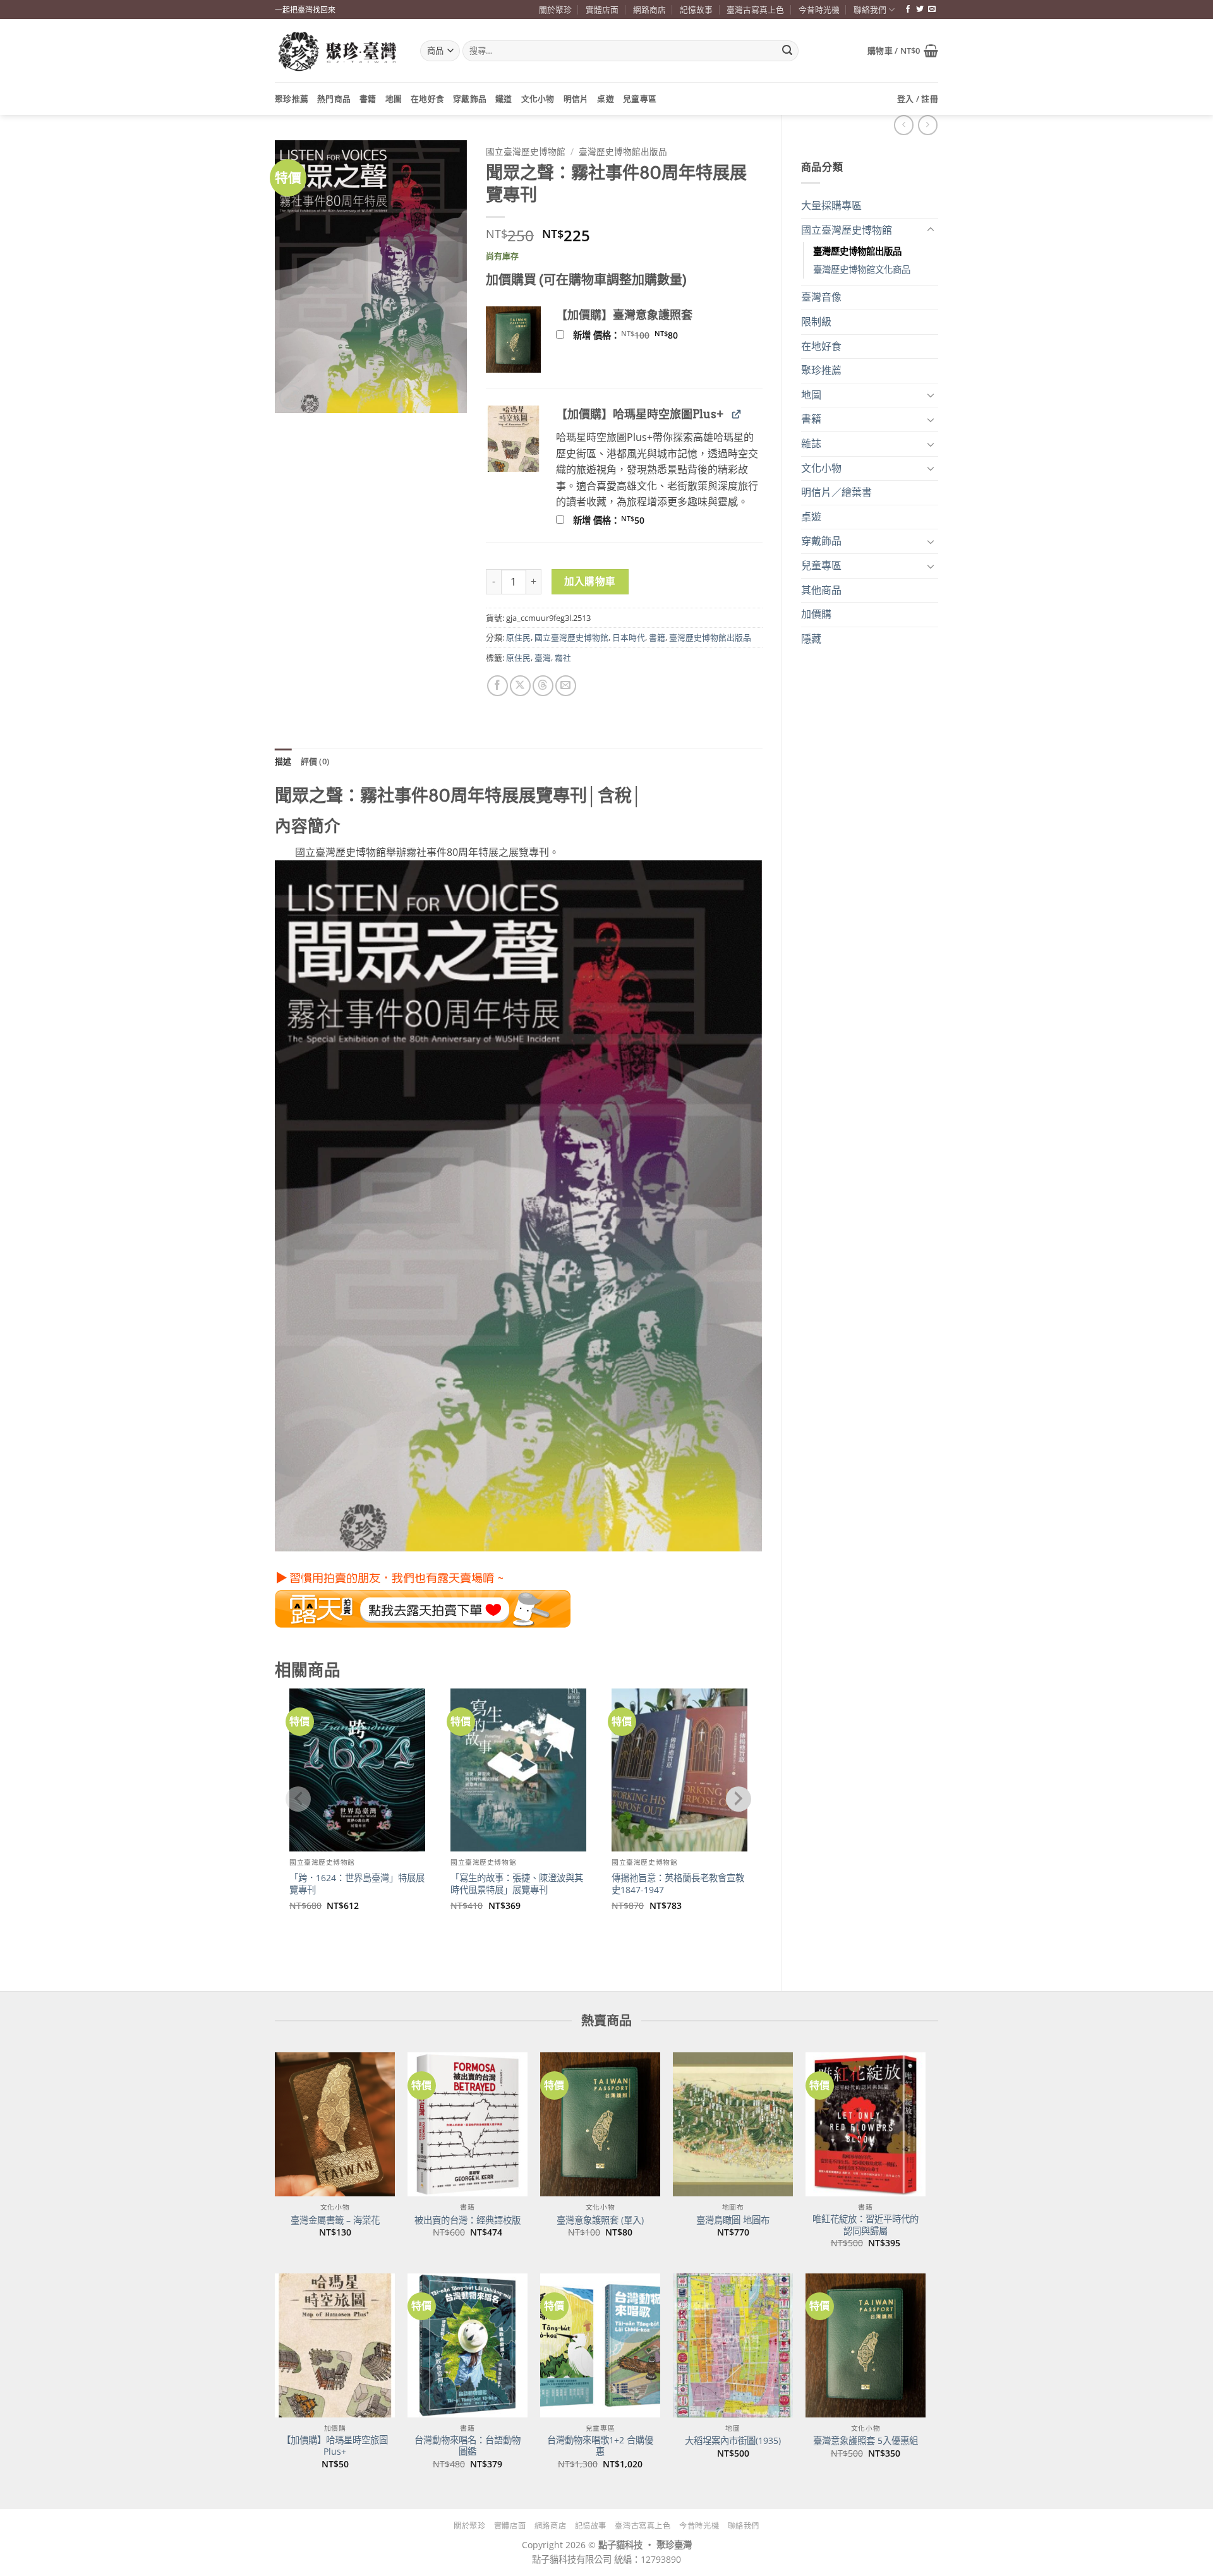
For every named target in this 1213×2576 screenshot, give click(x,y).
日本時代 (629, 637)
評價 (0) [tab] (315, 761)
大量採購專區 (831, 205)
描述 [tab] (283, 761)
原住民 (518, 637)
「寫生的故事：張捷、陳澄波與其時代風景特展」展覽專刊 (517, 1884)
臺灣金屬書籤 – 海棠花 (335, 2220)
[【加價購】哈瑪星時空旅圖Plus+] (335, 2345)
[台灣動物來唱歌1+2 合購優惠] (600, 2345)
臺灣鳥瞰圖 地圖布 (733, 2220)
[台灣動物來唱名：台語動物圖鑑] (468, 2345)
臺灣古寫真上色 (755, 9)
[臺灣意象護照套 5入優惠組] (866, 2345)
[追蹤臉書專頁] (908, 9)
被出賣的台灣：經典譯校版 (468, 2220)
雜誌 (811, 443)
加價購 (816, 614)
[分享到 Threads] (543, 686)
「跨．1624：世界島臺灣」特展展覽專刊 (357, 1884)
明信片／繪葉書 (836, 492)
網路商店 (649, 9)
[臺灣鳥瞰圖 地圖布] (733, 2124)
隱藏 (811, 639)
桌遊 (606, 99)
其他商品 (821, 590)
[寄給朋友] (566, 686)
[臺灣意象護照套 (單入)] (600, 2124)
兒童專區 (640, 99)
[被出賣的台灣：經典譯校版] (468, 2124)
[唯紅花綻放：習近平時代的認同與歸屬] (866, 2124)
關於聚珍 (555, 9)
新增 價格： (642, 335)
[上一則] (928, 125)
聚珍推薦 (292, 99)
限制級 (816, 322)
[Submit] (787, 51)
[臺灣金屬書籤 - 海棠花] (335, 2124)
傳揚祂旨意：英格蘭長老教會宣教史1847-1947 (678, 1884)
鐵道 (504, 99)
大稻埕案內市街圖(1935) (733, 2441)
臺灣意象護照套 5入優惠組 (866, 2441)
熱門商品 (334, 99)
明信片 (576, 99)
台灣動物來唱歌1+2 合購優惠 (600, 2446)
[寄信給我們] (932, 9)
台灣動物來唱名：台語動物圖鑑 (468, 2446)
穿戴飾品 (470, 99)
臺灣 (543, 658)
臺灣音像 (821, 297)
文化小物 (538, 99)
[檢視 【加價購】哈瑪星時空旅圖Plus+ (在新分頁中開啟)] (736, 413)
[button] (903, 51)
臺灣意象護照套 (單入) (600, 2220)
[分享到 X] (520, 686)
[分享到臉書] (498, 686)
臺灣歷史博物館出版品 (857, 251)
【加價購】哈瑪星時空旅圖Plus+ (335, 2446)
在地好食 (427, 99)
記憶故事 (696, 9)
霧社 (563, 658)
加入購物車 (590, 581)
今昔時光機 (819, 9)
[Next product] (904, 125)
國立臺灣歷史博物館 (847, 230)
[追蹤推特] (920, 9)
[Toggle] (931, 230)
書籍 (368, 99)
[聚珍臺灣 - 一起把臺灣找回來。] (338, 51)
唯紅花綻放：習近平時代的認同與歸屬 (866, 2225)
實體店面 (602, 9)
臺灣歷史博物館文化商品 (862, 269)
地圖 (394, 99)
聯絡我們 (870, 9)
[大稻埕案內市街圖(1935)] (733, 2345)
